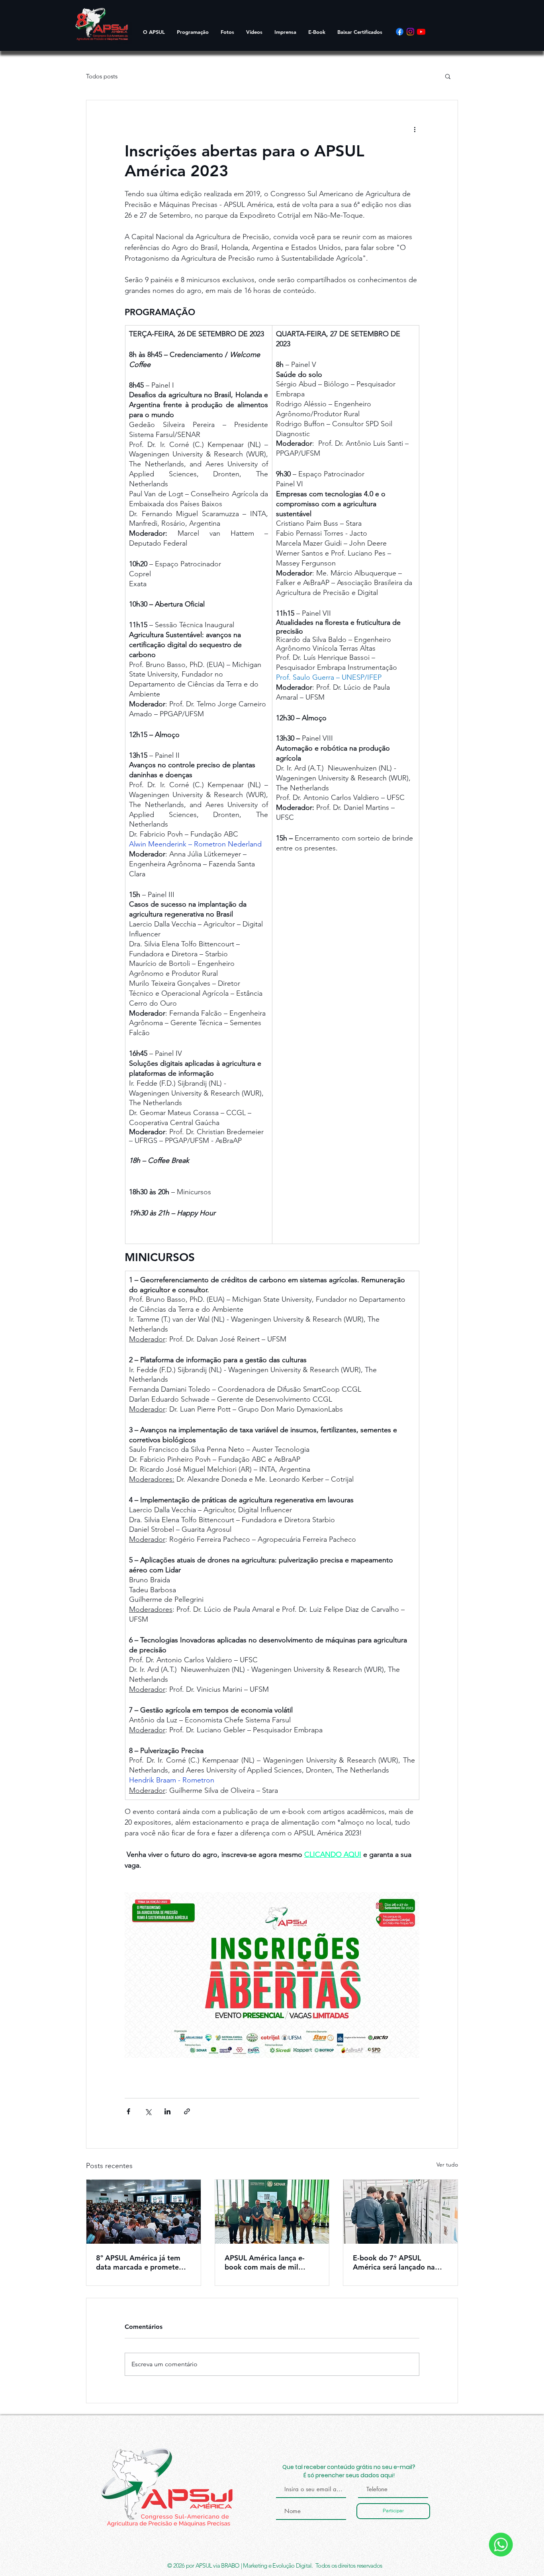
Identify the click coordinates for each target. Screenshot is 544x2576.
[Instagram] (410, 32)
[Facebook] (400, 32)
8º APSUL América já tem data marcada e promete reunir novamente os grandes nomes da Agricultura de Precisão (138, 2262)
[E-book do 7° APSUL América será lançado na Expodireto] (400, 2212)
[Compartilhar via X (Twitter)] (148, 2111)
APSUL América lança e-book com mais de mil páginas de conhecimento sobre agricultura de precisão (267, 2262)
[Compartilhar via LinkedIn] (167, 2111)
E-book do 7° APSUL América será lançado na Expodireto (394, 2262)
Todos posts (102, 76)
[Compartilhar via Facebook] (128, 2111)
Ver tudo (447, 2165)
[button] (448, 76)
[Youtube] (421, 32)
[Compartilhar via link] (187, 2111)
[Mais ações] (415, 129)
